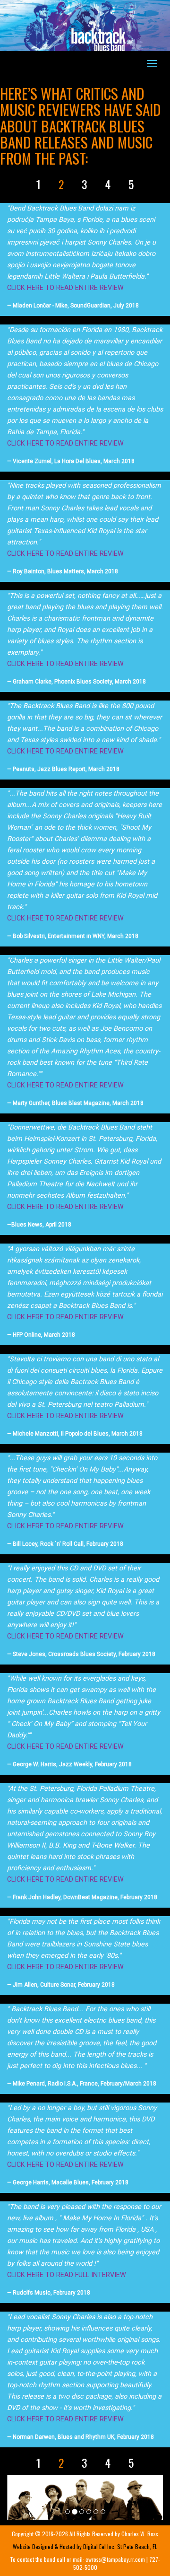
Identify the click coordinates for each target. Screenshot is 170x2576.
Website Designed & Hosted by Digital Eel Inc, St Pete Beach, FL (85, 2546)
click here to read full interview (67, 2275)
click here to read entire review (65, 288)
